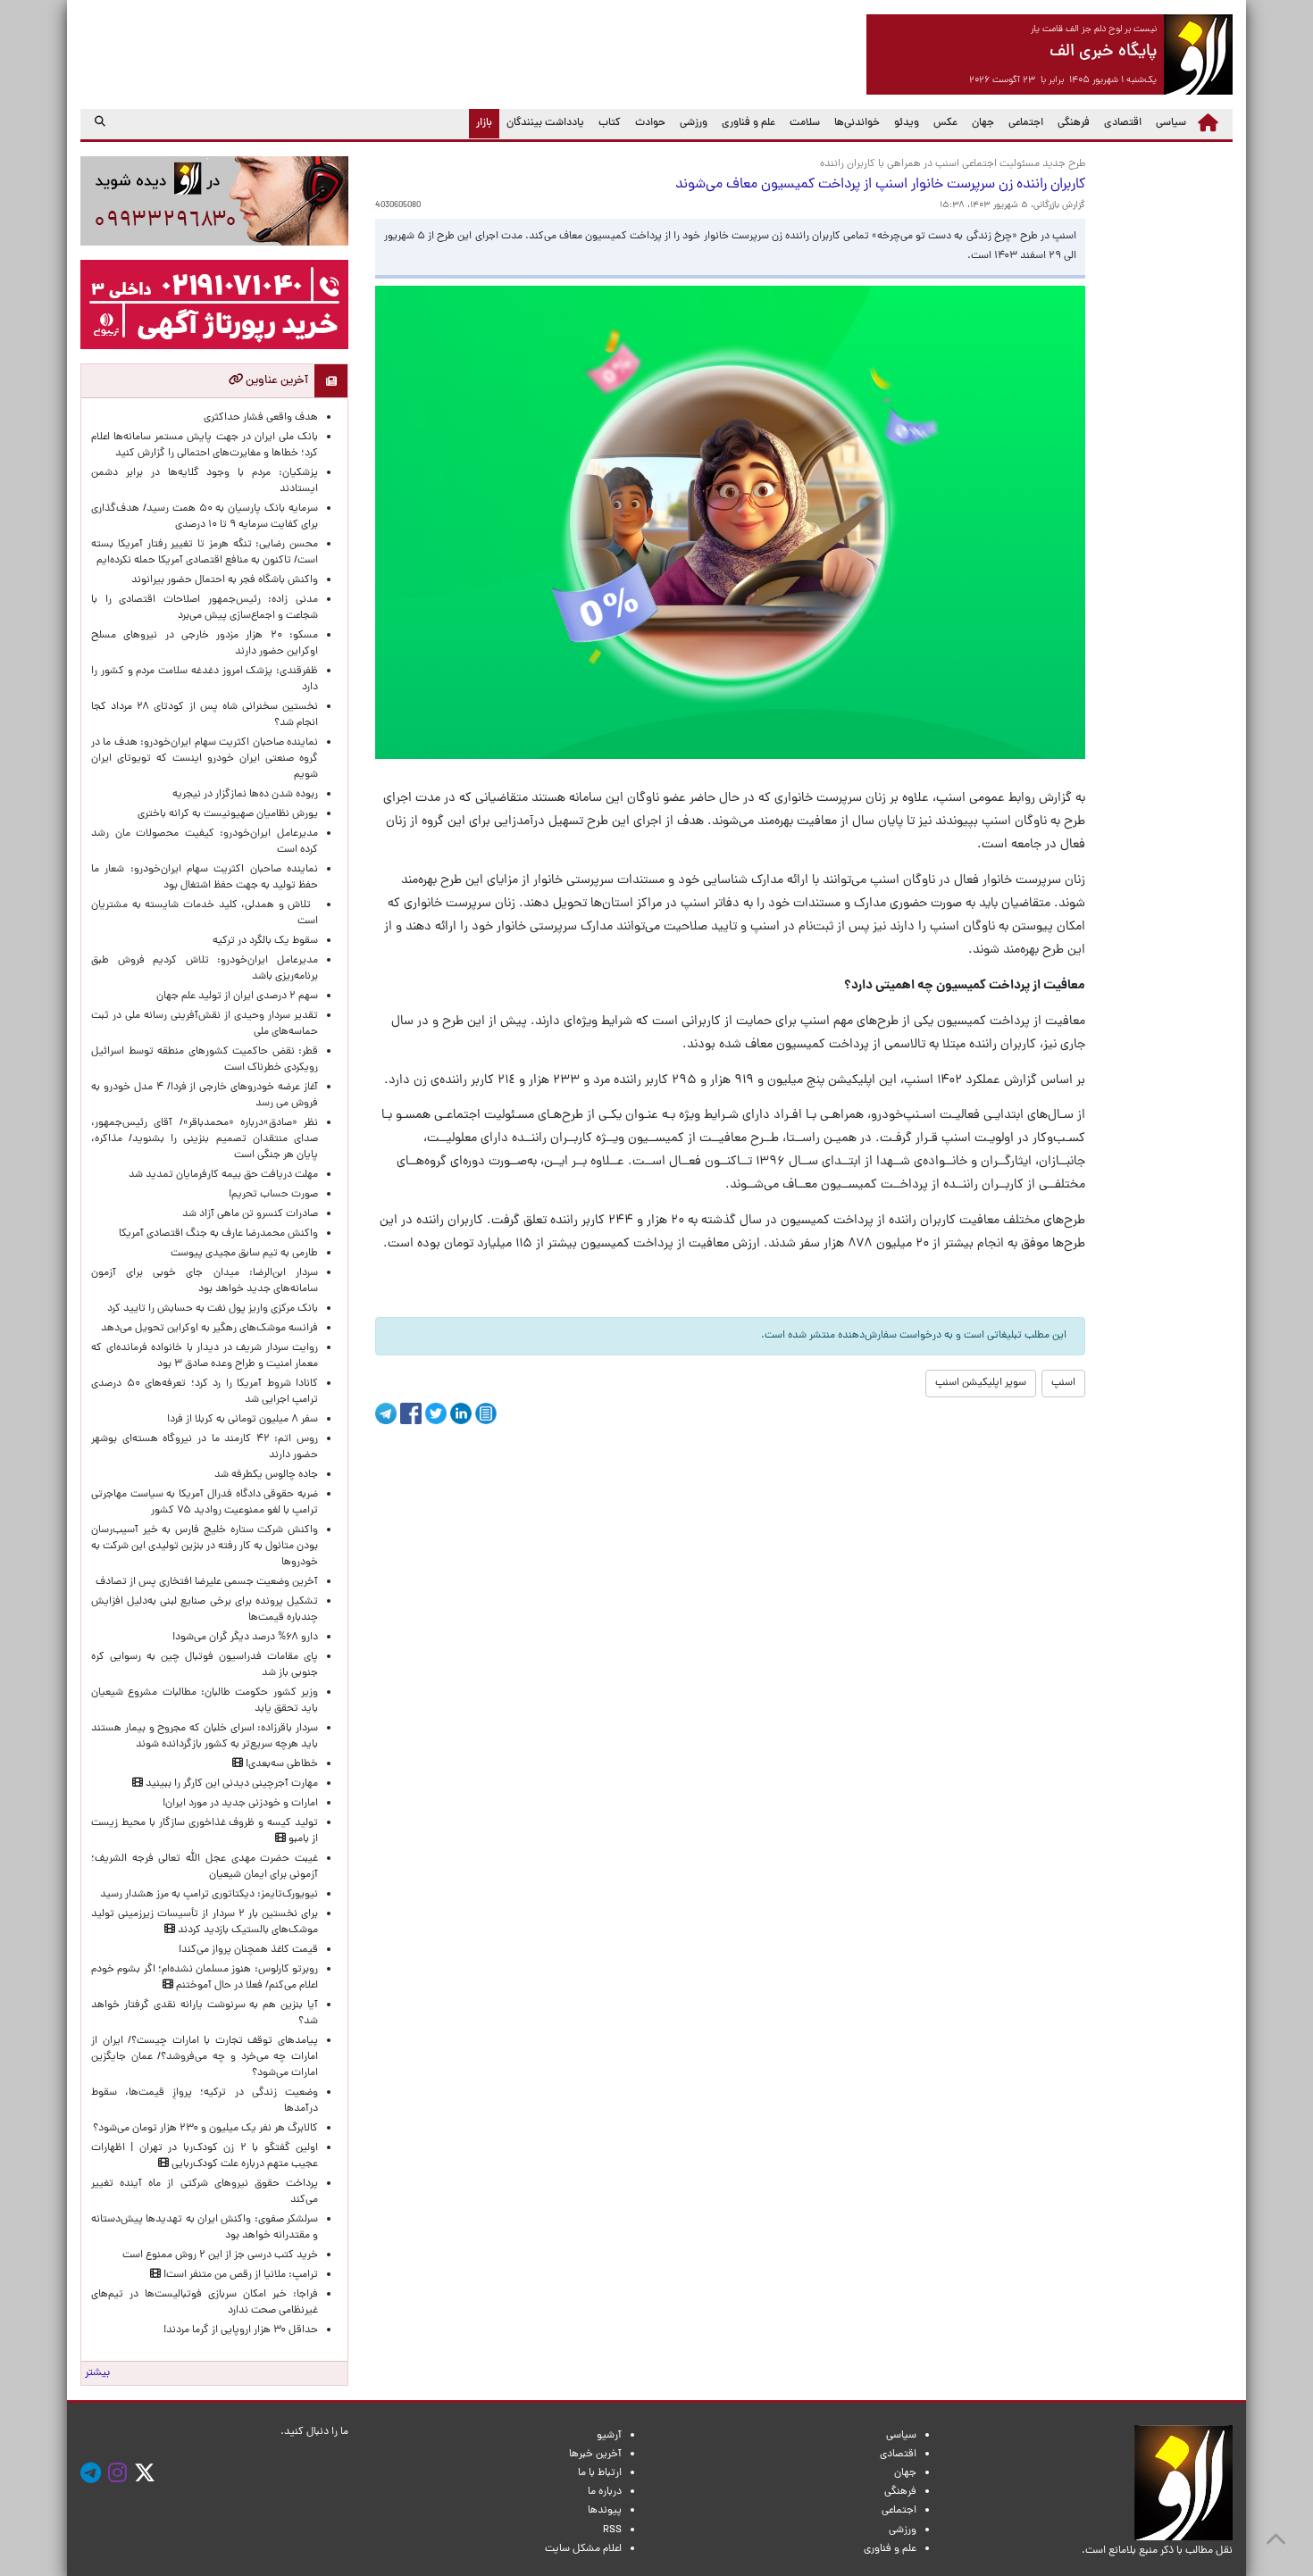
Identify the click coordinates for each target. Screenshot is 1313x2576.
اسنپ (1063, 1383)
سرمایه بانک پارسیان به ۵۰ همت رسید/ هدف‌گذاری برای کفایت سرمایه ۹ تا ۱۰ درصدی (205, 517)
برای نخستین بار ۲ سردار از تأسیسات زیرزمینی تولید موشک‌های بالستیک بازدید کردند (205, 1922)
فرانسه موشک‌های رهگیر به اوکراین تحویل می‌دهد (209, 1329)
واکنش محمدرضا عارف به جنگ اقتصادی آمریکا (218, 1234)
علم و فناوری (748, 123)
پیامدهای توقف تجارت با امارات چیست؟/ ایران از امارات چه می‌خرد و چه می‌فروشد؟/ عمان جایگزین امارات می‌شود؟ (205, 2057)
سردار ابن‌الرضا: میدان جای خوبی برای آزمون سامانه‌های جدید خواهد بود (205, 1281)
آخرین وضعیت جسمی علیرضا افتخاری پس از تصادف (207, 1582)
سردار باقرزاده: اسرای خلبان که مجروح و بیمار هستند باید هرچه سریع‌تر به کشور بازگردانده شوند (205, 1737)
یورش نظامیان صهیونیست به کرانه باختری (228, 814)
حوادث (650, 123)
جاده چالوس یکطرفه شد (266, 1475)
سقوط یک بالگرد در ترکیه (265, 941)
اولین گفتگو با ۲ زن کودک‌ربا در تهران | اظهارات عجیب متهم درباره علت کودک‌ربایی (205, 2156)
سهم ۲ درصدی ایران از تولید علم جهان (237, 996)
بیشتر (97, 2373)
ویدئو (907, 123)
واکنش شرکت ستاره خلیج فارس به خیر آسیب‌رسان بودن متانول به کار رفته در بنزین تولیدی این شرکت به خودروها (205, 1546)
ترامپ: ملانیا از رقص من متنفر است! (239, 2275)
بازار (481, 123)
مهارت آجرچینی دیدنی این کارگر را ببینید (230, 1784)
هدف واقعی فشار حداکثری (261, 418)
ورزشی (694, 123)
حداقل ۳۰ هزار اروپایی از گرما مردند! (241, 2330)
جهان (983, 123)
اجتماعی (1026, 123)
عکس (945, 123)
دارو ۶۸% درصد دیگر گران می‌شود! (245, 1638)
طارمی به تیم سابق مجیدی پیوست (244, 1254)
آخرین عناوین (276, 381)
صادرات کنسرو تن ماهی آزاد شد (250, 1214)
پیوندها (605, 2511)
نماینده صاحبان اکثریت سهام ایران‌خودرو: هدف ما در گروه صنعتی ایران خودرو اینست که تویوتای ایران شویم (205, 759)
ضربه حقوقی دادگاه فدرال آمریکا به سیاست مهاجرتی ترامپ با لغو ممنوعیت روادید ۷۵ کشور (205, 1503)
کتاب (610, 123)
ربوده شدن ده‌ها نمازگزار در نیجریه (245, 795)
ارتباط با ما (600, 2473)
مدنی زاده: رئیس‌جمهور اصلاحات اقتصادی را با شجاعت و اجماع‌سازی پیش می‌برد (205, 608)
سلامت (805, 123)
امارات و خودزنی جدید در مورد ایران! (240, 1804)
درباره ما (605, 2492)
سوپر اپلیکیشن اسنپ (981, 1383)
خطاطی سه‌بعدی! (280, 1764)
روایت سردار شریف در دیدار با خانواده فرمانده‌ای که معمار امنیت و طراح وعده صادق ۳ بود (205, 1356)
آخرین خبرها (595, 2455)
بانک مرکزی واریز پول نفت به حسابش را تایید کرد (213, 1309)
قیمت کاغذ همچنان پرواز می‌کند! (248, 1950)
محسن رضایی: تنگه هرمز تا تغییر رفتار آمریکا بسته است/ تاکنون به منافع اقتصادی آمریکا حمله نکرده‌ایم (205, 553)
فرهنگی (1074, 123)
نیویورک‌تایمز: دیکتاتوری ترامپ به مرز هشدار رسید (209, 1895)
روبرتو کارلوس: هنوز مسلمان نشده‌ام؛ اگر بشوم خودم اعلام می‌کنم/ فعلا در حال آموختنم (205, 1978)
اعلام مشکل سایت (583, 2549)
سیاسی (1171, 123)
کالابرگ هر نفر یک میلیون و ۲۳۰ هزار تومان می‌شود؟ (205, 2129)
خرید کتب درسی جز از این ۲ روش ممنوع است (220, 2255)
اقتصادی (1123, 123)
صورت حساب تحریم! (273, 1195)
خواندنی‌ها (857, 123)
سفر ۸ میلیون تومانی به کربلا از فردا (243, 1420)
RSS (612, 2530)
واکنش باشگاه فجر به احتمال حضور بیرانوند (225, 580)
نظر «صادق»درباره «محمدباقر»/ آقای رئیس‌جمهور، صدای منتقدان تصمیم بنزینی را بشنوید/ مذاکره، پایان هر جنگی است (205, 1139)
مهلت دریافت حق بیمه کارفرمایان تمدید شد (223, 1175)
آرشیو (609, 2436)
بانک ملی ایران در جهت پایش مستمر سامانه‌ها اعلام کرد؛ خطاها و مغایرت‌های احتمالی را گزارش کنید (205, 446)
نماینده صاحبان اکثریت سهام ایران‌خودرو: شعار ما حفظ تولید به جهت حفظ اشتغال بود (205, 878)
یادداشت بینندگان (545, 123)
